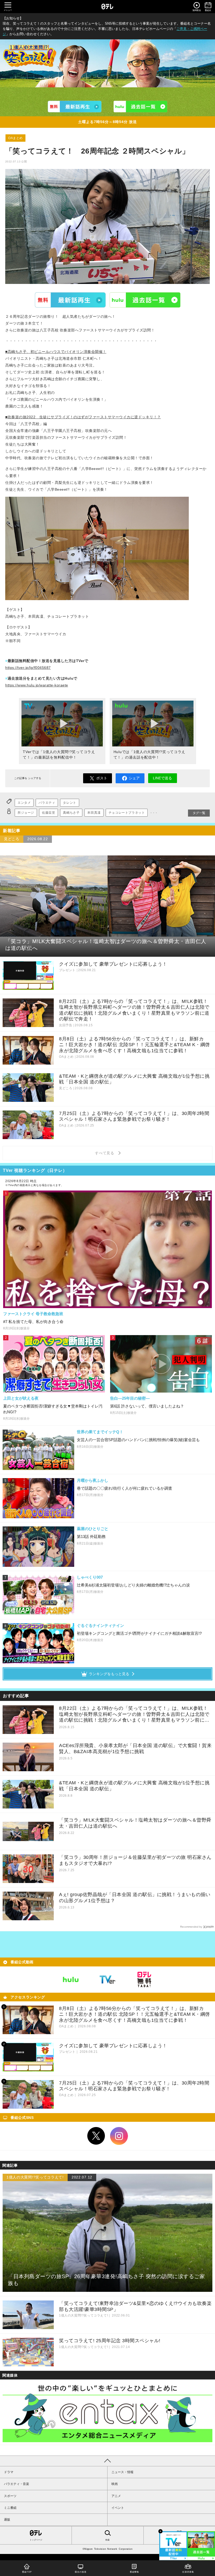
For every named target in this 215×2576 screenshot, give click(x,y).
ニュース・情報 (122, 2472)
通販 (7, 2520)
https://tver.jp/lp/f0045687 (28, 668)
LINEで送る (162, 778)
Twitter (96, 2136)
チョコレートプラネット (127, 813)
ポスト (102, 778)
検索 (107, 2540)
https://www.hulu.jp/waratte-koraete (37, 685)
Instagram (119, 2136)
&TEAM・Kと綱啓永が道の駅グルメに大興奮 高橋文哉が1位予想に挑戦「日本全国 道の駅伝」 (134, 1786)
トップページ (36, 2540)
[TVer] (75, 107)
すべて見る (105, 1153)
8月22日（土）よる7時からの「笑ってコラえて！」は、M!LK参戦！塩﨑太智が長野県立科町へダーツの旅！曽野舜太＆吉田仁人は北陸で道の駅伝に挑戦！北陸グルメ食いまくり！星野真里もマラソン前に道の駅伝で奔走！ (134, 1714)
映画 (115, 2484)
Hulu (145, 300)
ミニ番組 (10, 2508)
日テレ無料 (144, 1980)
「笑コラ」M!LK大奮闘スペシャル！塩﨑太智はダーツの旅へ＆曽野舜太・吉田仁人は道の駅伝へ (135, 1823)
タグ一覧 (199, 813)
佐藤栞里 (49, 813)
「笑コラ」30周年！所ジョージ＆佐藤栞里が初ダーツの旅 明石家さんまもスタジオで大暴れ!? (135, 1860)
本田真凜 (94, 813)
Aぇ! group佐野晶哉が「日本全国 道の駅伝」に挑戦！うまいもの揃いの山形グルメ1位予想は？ (135, 1898)
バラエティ (47, 803)
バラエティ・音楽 (17, 2484)
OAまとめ (15, 138)
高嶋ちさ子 (71, 813)
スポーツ (10, 2496)
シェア (134, 778)
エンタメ (24, 803)
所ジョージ (26, 813)
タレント (69, 803)
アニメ (116, 2496)
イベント (118, 2508)
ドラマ (9, 2472)
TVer (70, 300)
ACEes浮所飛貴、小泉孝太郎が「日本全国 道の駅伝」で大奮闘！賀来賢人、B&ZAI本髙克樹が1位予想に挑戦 (135, 1749)
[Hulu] (140, 107)
